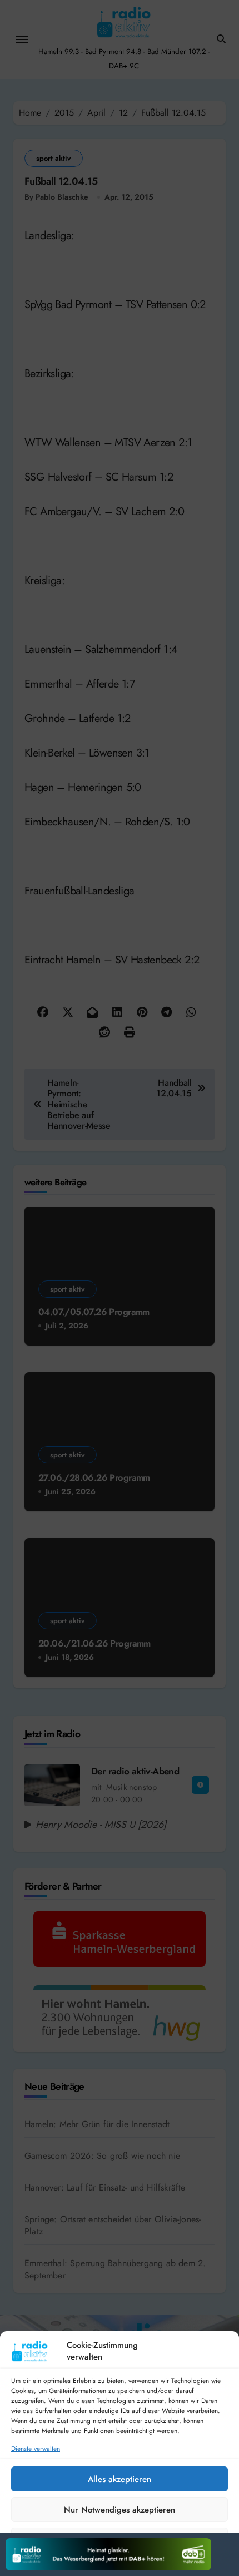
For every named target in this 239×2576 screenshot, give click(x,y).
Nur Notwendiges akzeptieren (120, 2510)
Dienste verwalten (36, 2449)
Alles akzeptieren (120, 2479)
